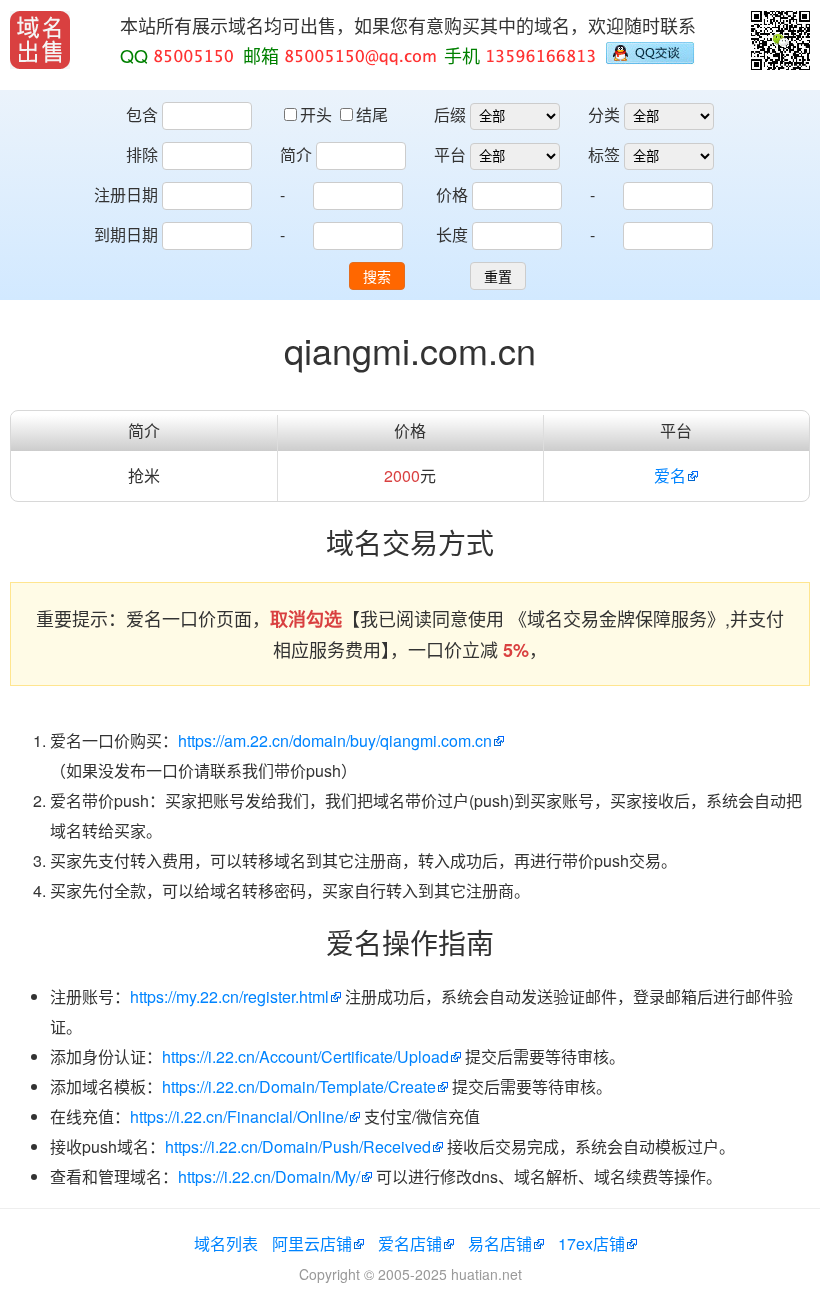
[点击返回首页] (40, 40)
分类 (604, 114)
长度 (452, 234)
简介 (296, 154)
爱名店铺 (410, 1243)
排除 (142, 154)
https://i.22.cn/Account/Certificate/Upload (305, 1056)
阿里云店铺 (312, 1243)
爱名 (670, 475)
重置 (498, 277)
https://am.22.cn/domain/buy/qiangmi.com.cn (335, 740)
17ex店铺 (591, 1243)
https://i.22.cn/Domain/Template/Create (299, 1086)
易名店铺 (500, 1243)
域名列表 (226, 1243)
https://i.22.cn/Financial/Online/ (239, 1116)
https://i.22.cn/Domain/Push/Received (298, 1146)
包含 (142, 114)
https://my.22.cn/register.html (229, 996)
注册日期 (126, 194)
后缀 (450, 114)
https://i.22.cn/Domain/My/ (269, 1176)
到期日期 (126, 234)
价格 (452, 194)
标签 (604, 154)
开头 (318, 114)
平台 (450, 154)
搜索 (377, 277)
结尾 (372, 114)
